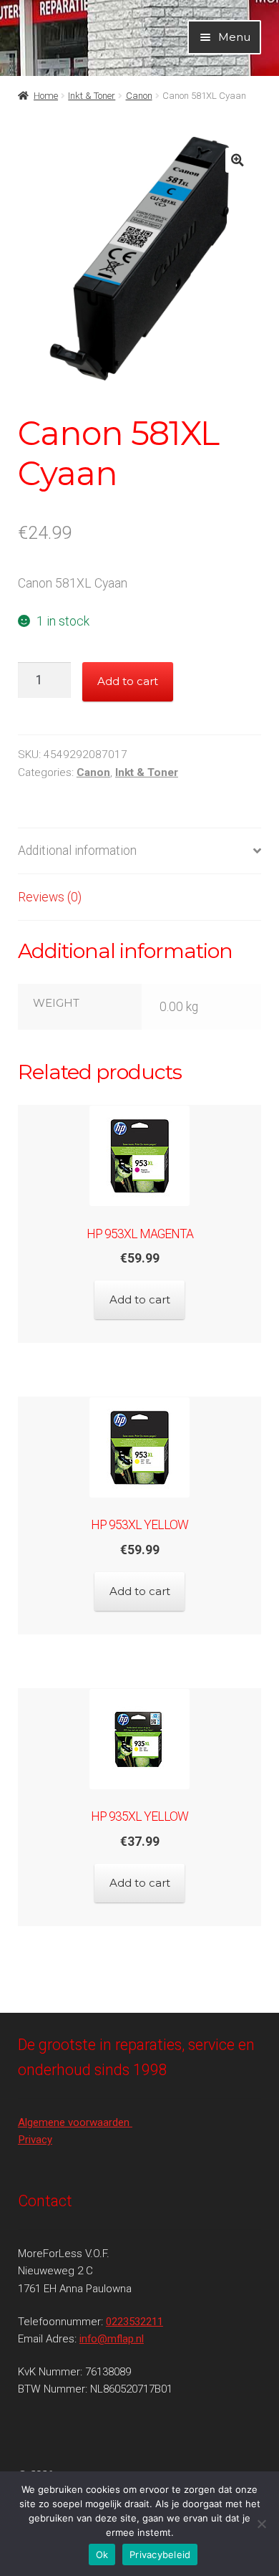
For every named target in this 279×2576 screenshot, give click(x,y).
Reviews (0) (50, 897)
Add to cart (128, 681)
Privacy (35, 2140)
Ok (102, 2555)
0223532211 (134, 2322)
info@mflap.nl (112, 2339)
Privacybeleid (160, 2555)
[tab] (139, 852)
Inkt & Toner (92, 96)
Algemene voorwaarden (75, 2122)
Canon (139, 96)
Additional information (77, 851)
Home (46, 96)
